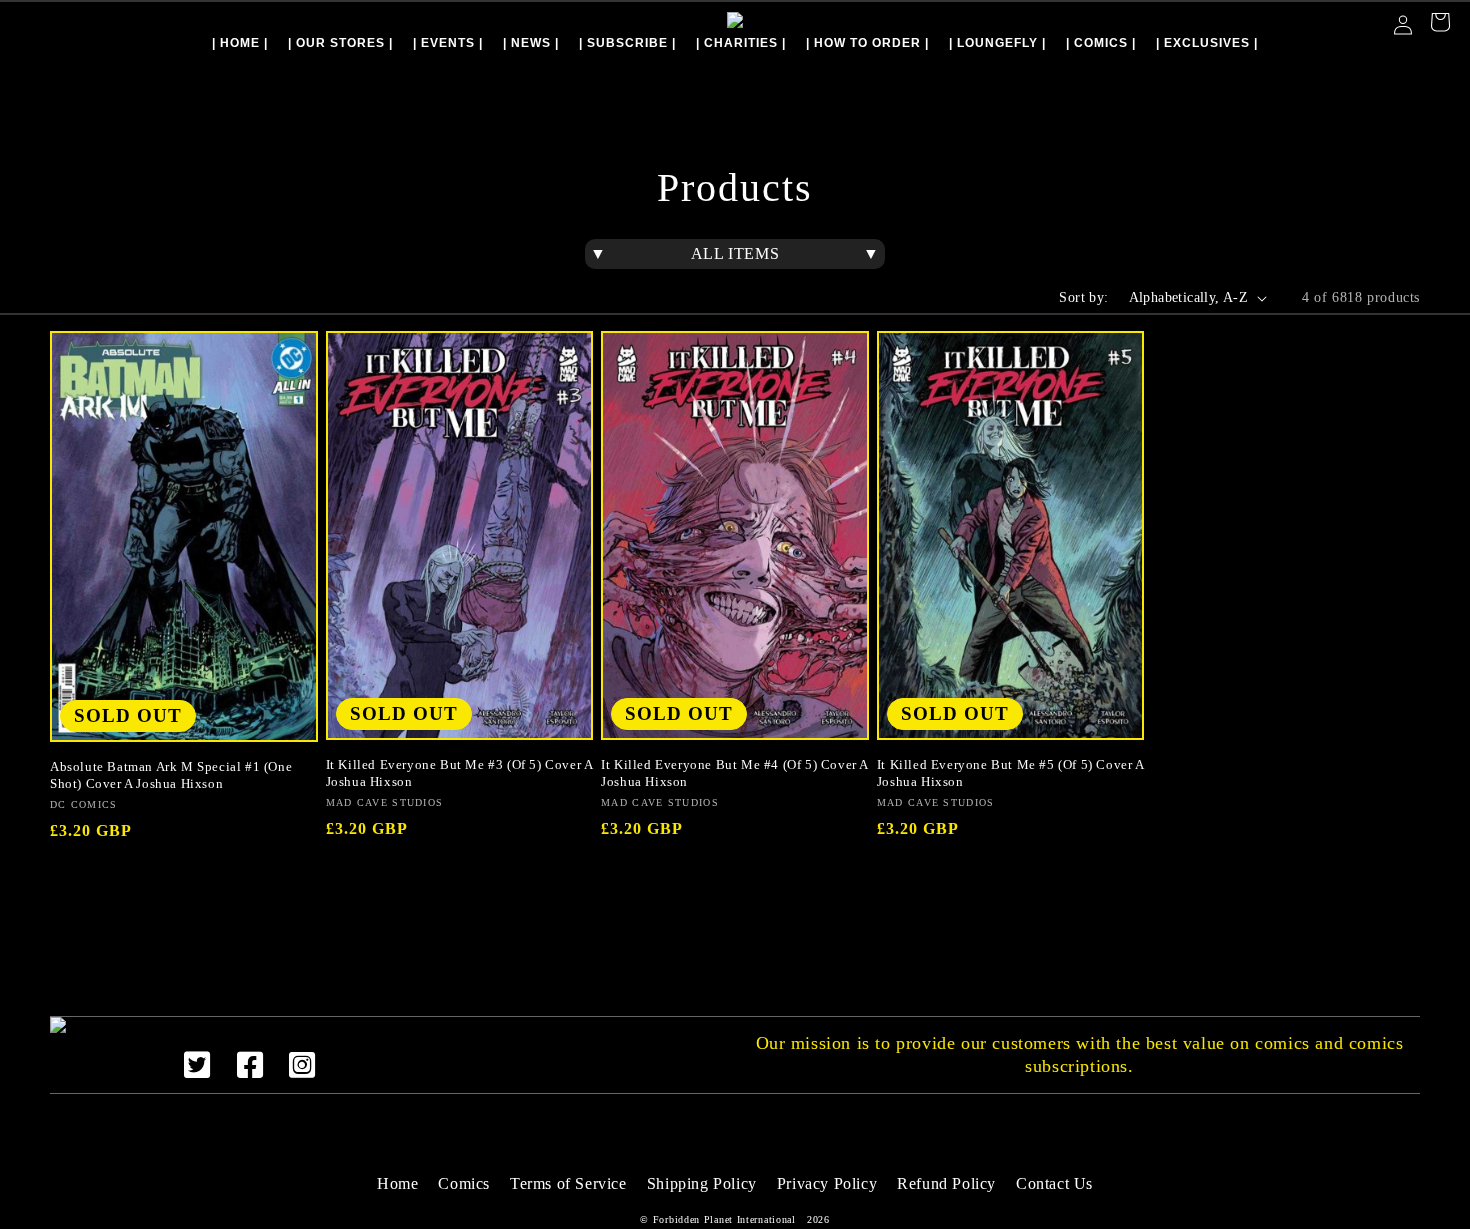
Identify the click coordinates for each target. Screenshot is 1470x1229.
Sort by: (1083, 297)
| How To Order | (867, 43)
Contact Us (1054, 1183)
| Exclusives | (1207, 43)
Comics (464, 1183)
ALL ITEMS (735, 253)
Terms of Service (568, 1183)
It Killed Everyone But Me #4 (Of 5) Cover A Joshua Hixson (734, 773)
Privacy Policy (827, 1183)
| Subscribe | (627, 43)
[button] (1440, 24)
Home (397, 1183)
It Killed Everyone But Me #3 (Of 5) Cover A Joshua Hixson (459, 773)
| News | (531, 43)
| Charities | (741, 43)
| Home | (240, 43)
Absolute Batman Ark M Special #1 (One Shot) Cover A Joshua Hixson (171, 775)
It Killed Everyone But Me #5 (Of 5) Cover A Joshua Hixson (1010, 773)
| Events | (448, 43)
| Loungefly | (997, 43)
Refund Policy (946, 1183)
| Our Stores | (340, 43)
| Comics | (1101, 43)
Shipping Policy (702, 1183)
